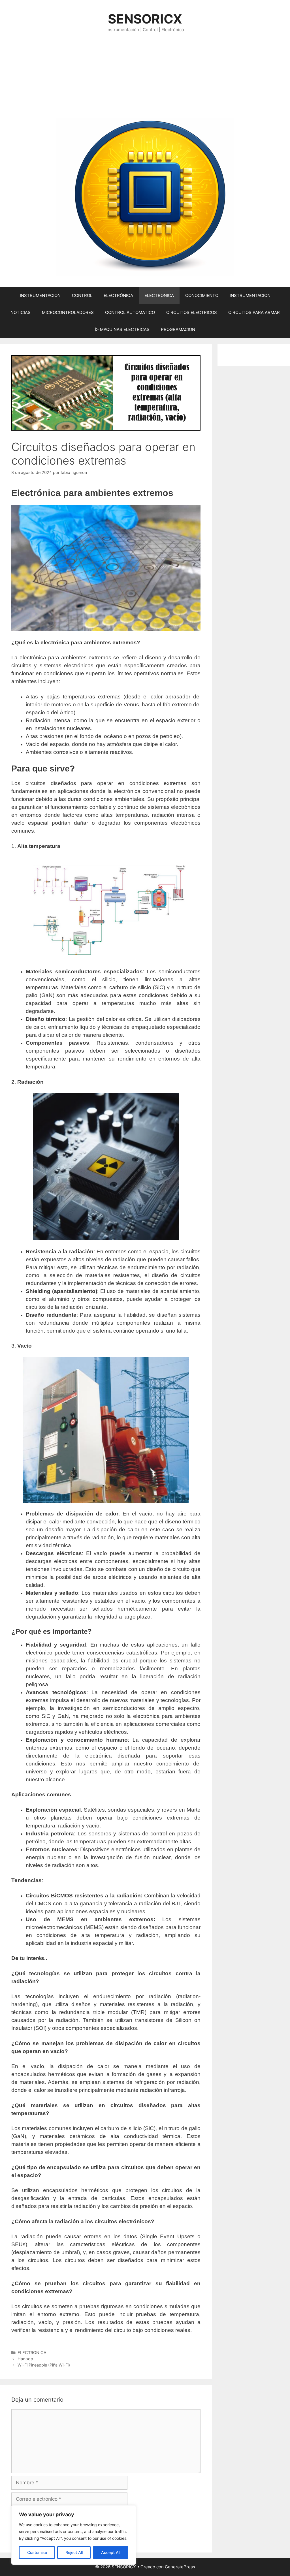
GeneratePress (180, 2567)
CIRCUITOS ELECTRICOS (192, 312)
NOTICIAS (21, 312)
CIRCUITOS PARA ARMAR (254, 312)
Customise (37, 2552)
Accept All (111, 2552)
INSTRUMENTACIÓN (40, 295)
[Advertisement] (145, 76)
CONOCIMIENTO (202, 295)
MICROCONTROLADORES (68, 312)
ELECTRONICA (159, 295)
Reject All (74, 2552)
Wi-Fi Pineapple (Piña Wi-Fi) (44, 2365)
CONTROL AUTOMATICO (130, 312)
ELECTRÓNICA (118, 295)
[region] (74, 2535)
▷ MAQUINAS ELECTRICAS (122, 329)
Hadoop (25, 2359)
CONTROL (82, 295)
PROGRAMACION (178, 329)
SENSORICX (145, 19)
